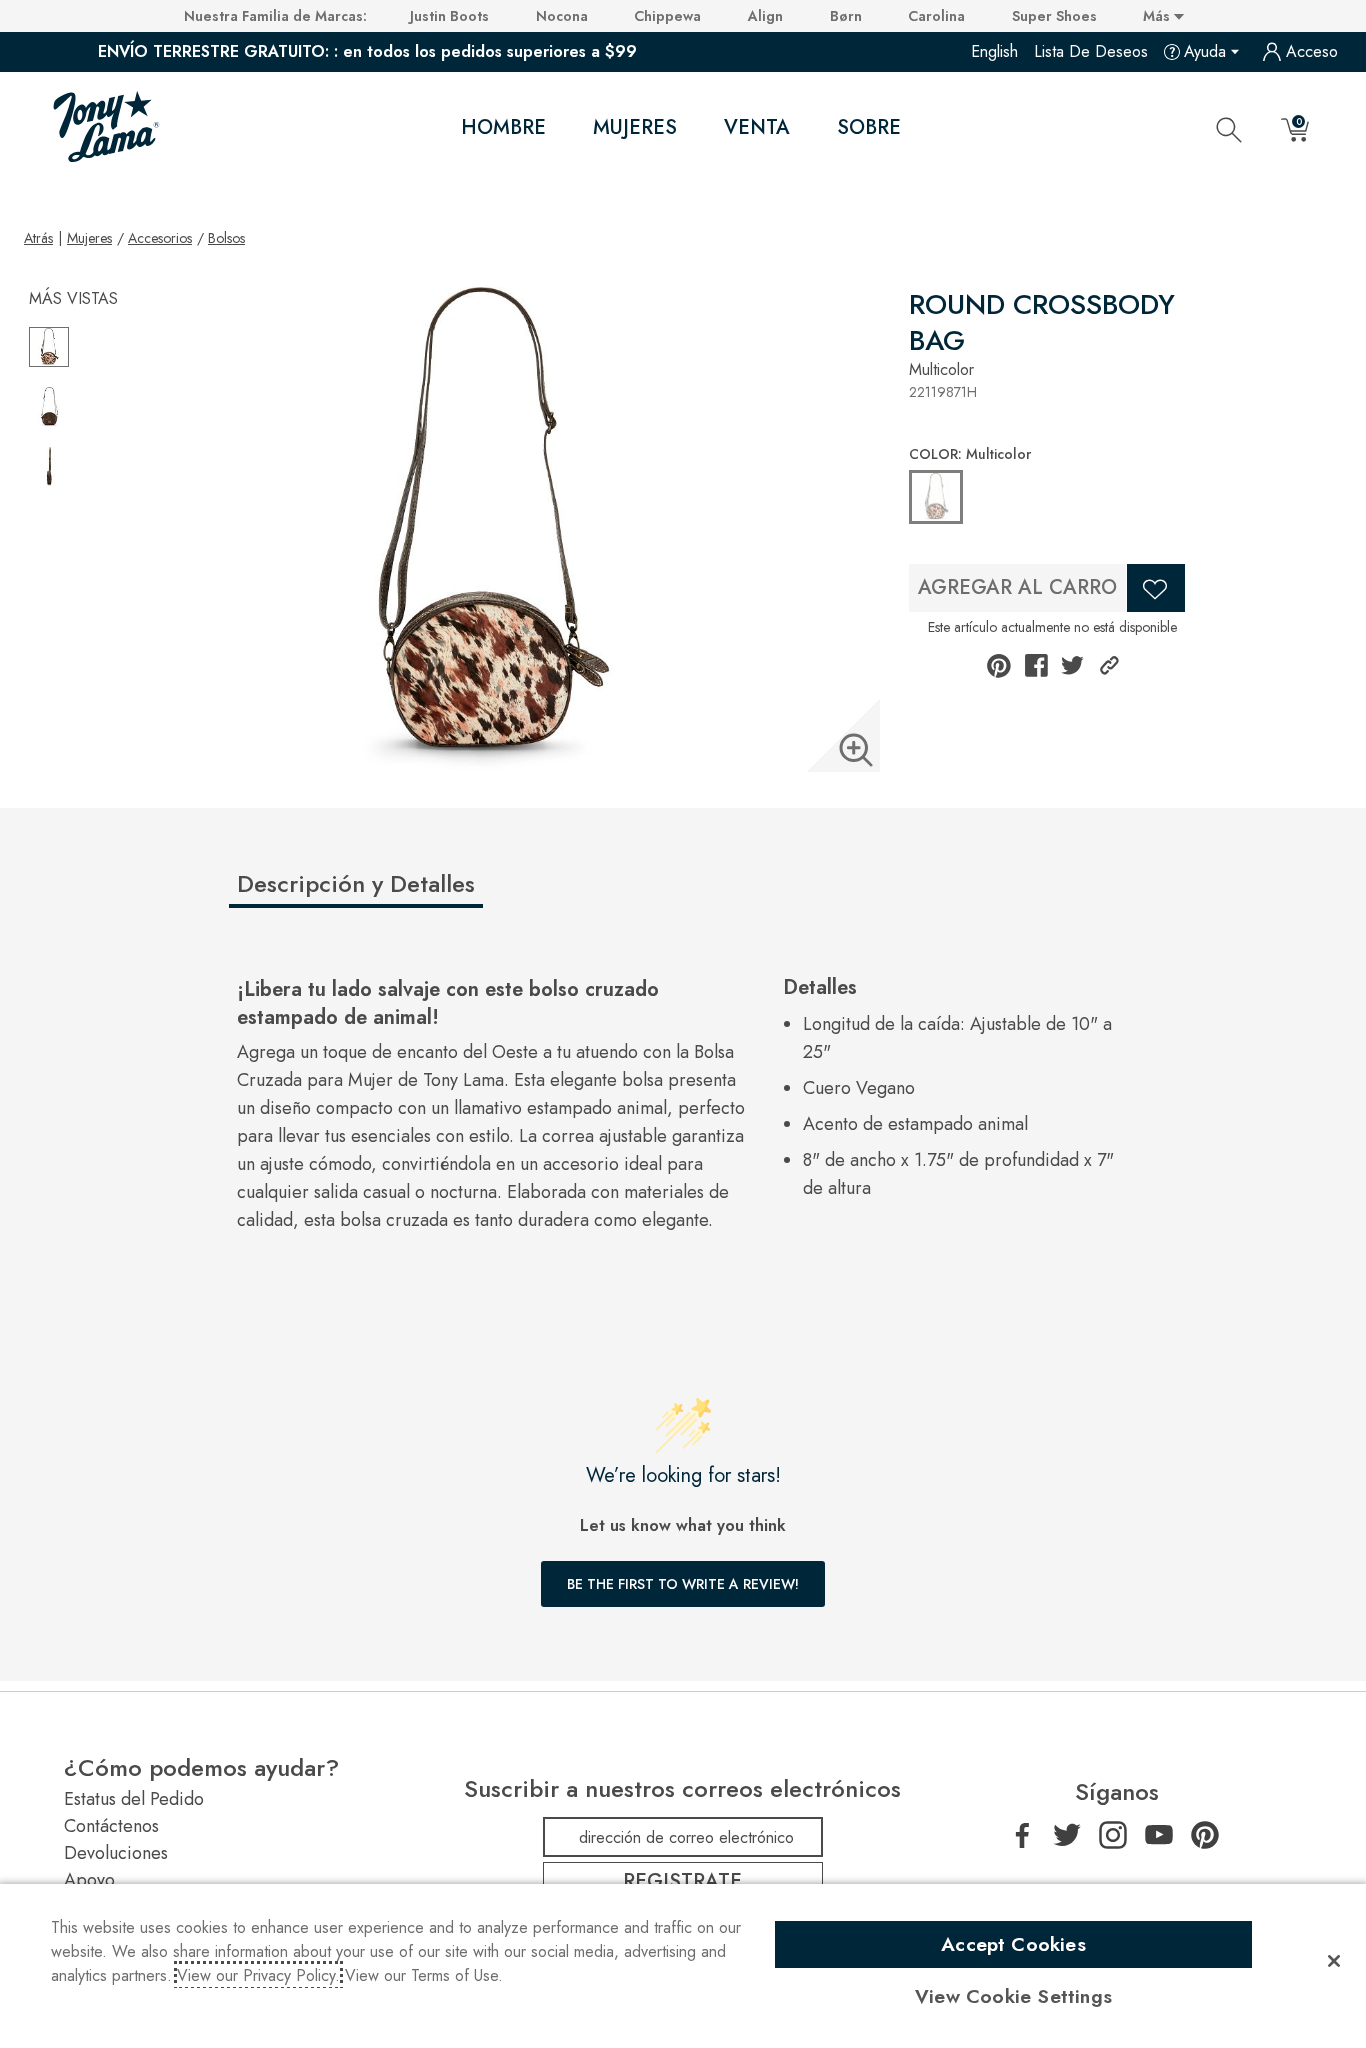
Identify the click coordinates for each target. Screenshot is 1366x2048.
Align (765, 16)
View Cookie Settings (1013, 1996)
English (994, 51)
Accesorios (160, 238)
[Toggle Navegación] (563, 128)
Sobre (869, 127)
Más (1158, 16)
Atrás (38, 237)
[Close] (1334, 1961)
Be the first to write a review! (683, 1584)
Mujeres (635, 127)
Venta (757, 127)
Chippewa (667, 16)
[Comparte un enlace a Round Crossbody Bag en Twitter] (1072, 665)
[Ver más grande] (856, 750)
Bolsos (226, 238)
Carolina (936, 16)
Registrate (682, 1881)
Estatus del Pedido (134, 1799)
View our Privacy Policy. (258, 1975)
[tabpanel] (687, 1113)
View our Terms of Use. (424, 1975)
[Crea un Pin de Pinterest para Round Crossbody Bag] (999, 666)
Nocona (562, 16)
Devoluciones (116, 1853)
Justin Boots (449, 16)
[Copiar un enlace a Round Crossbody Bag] (1109, 665)
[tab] (387, 892)
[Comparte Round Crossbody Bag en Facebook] (1036, 665)
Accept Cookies (1013, 1944)
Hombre (503, 127)
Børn (846, 16)
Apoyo (89, 1880)
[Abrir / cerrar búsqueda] (1229, 129)
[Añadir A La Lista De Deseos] (1156, 588)
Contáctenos (111, 1826)
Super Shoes (1054, 16)
